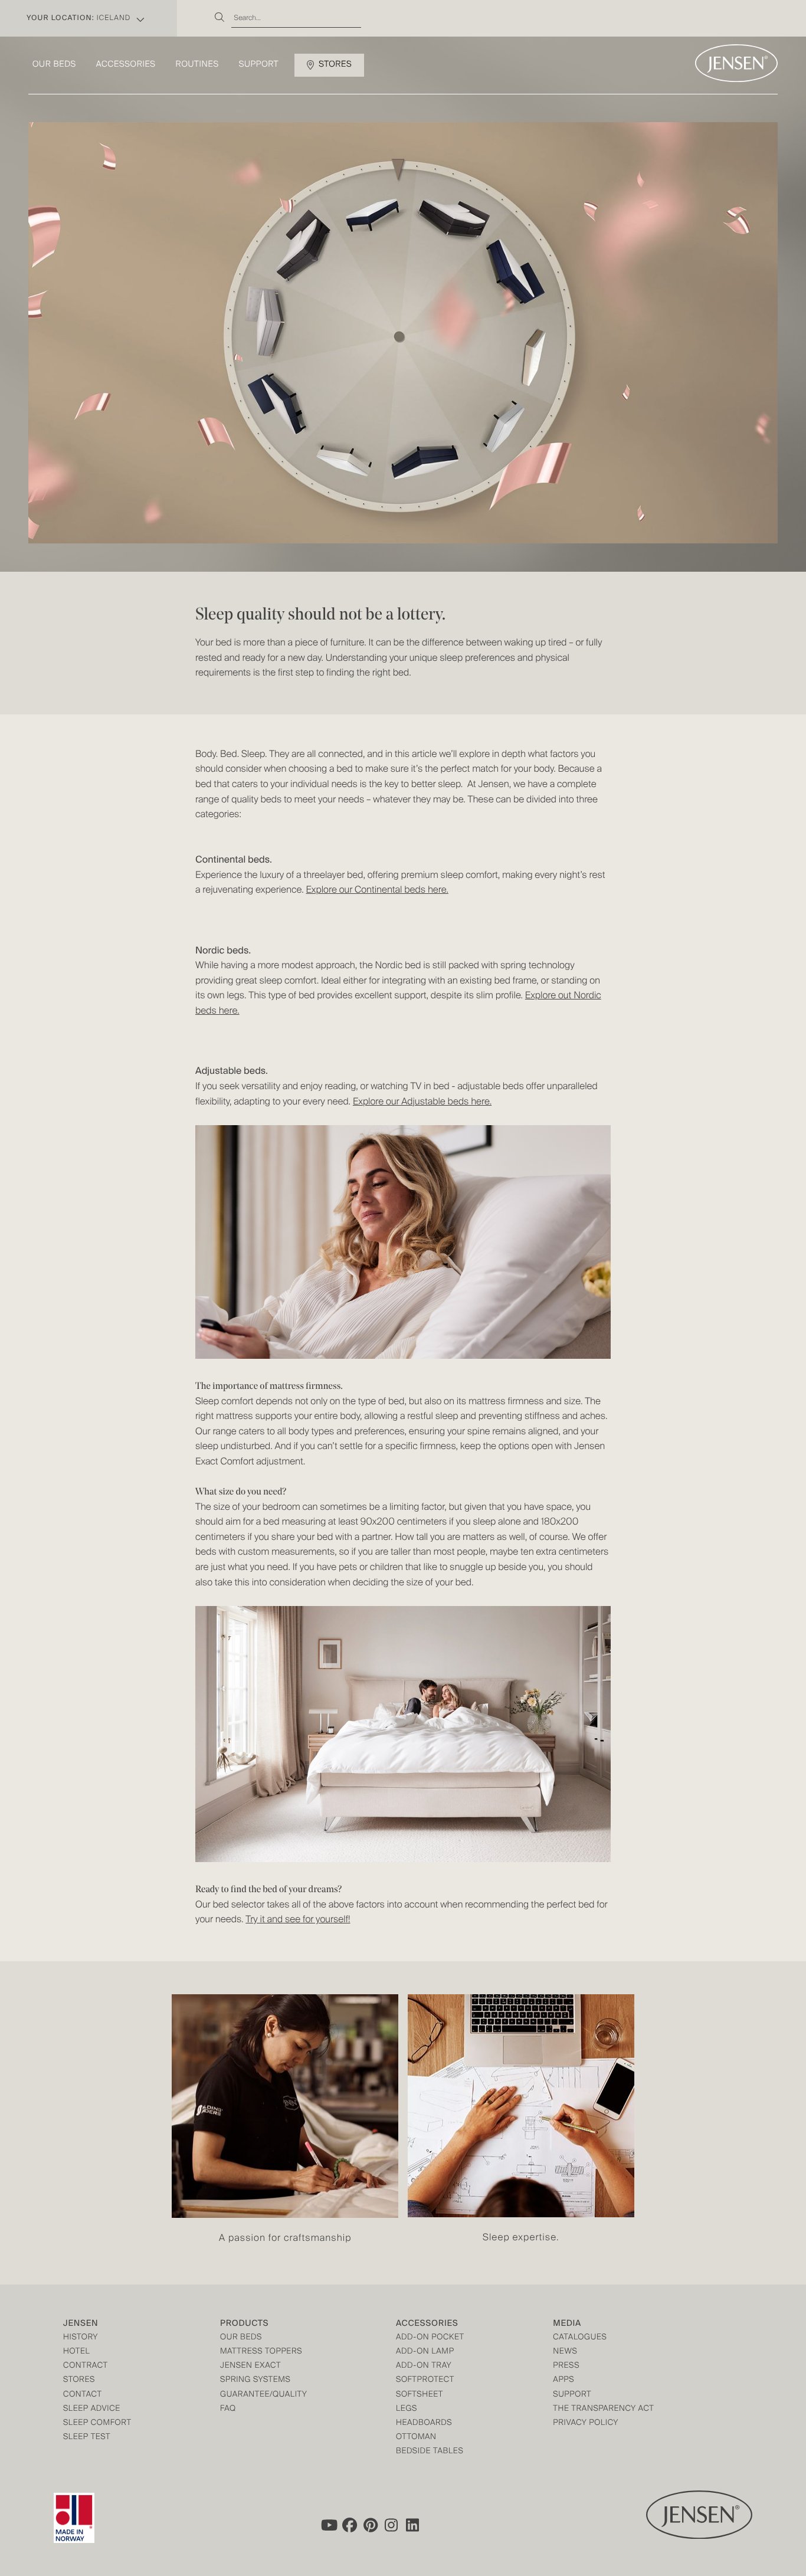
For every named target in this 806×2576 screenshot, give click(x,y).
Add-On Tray (424, 2366)
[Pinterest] (371, 2525)
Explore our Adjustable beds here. (422, 1102)
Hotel (76, 2352)
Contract (86, 2366)
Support (259, 65)
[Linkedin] (413, 2525)
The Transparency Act (603, 2409)
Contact (83, 2395)
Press (566, 2366)
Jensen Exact (250, 2366)
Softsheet (420, 2395)
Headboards (424, 2423)
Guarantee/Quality (263, 2395)
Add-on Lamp (425, 2352)
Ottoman (416, 2438)
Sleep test (87, 2438)
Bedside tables (430, 2452)
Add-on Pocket (430, 2338)
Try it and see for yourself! (298, 1920)
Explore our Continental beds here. (377, 890)
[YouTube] (328, 2525)
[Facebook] (349, 2525)
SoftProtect (425, 2380)
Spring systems (255, 2380)
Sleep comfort (97, 2423)
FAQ (228, 2409)
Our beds (54, 65)
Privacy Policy (586, 2423)
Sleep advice (92, 2409)
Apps (563, 2380)
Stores (335, 65)
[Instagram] (392, 2525)
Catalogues (580, 2338)
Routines (197, 65)
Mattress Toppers (261, 2352)
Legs (407, 2409)
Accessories (126, 65)
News (565, 2352)
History (81, 2338)
